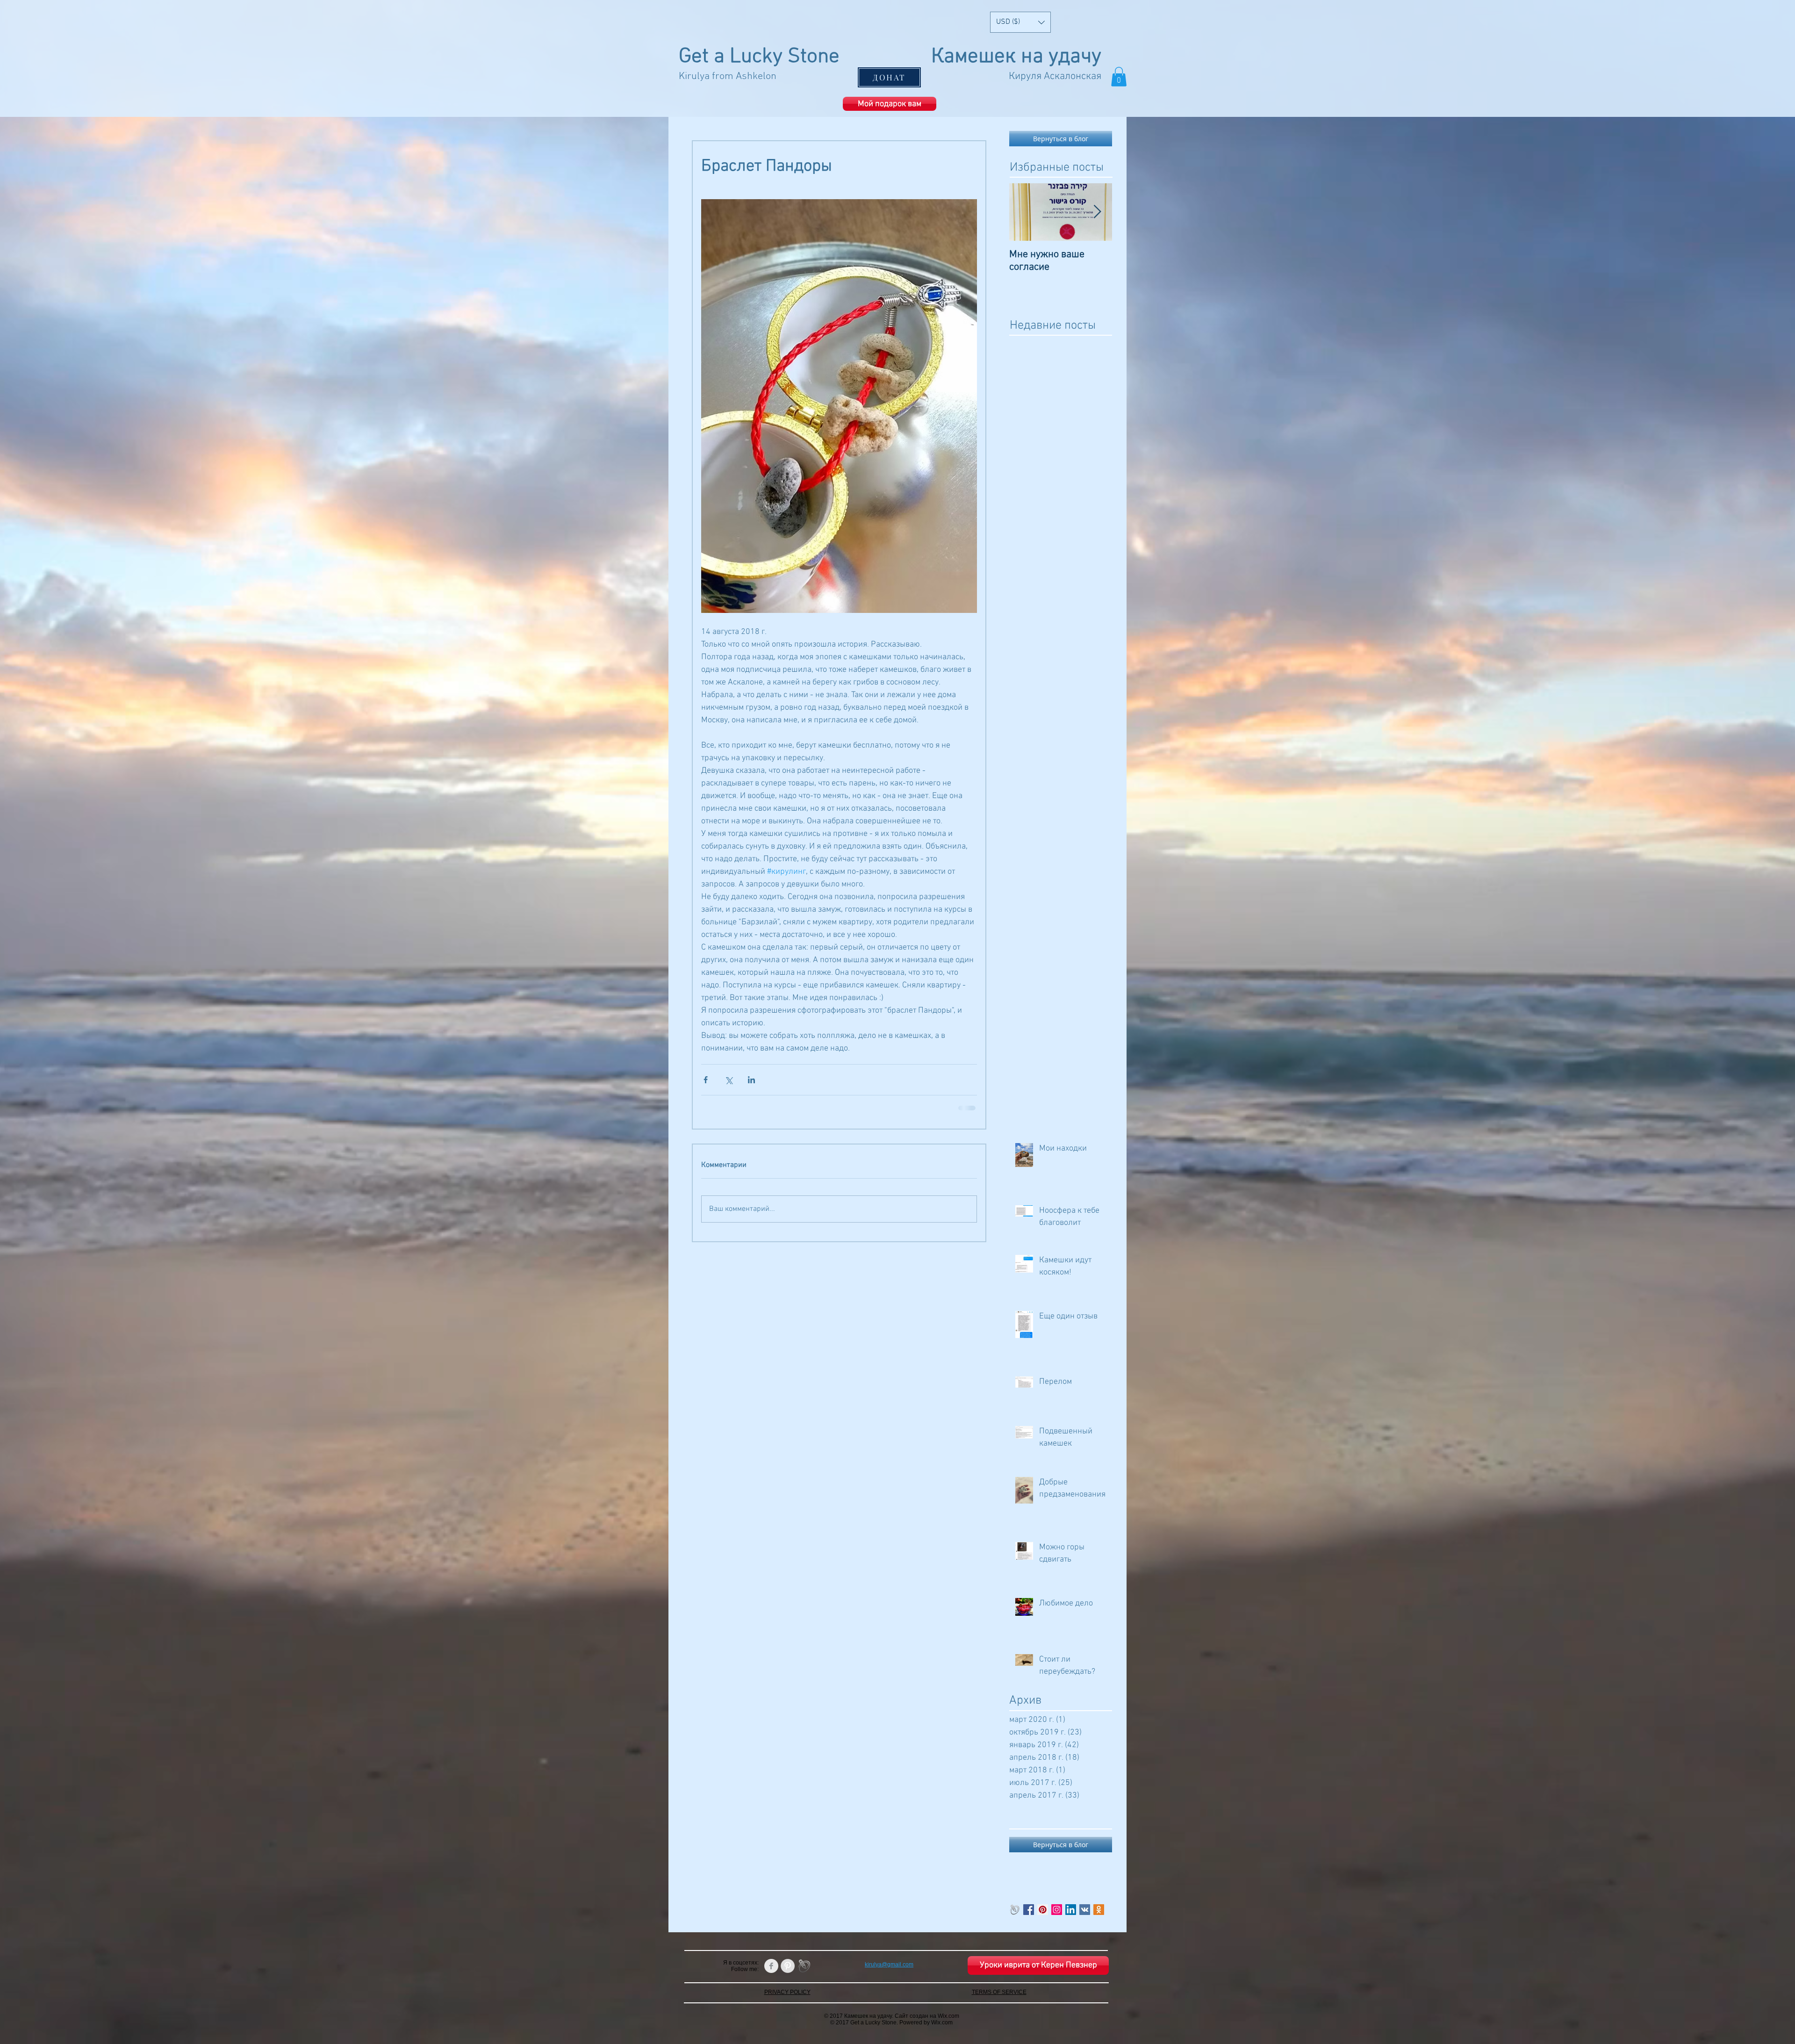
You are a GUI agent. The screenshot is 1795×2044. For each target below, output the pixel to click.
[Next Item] (1097, 212)
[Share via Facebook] (706, 1080)
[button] (1020, 22)
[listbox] (1020, 22)
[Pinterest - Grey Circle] (788, 1965)
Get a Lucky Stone (759, 57)
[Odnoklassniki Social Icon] (1099, 1909)
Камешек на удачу (1016, 57)
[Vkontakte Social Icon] (1085, 1909)
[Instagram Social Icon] (1057, 1909)
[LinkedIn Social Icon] (1071, 1909)
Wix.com (948, 2015)
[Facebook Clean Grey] (771, 1965)
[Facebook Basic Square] (1029, 1909)
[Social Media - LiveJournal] (1015, 1909)
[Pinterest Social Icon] (1043, 1909)
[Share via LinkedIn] (751, 1080)
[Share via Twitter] (729, 1080)
